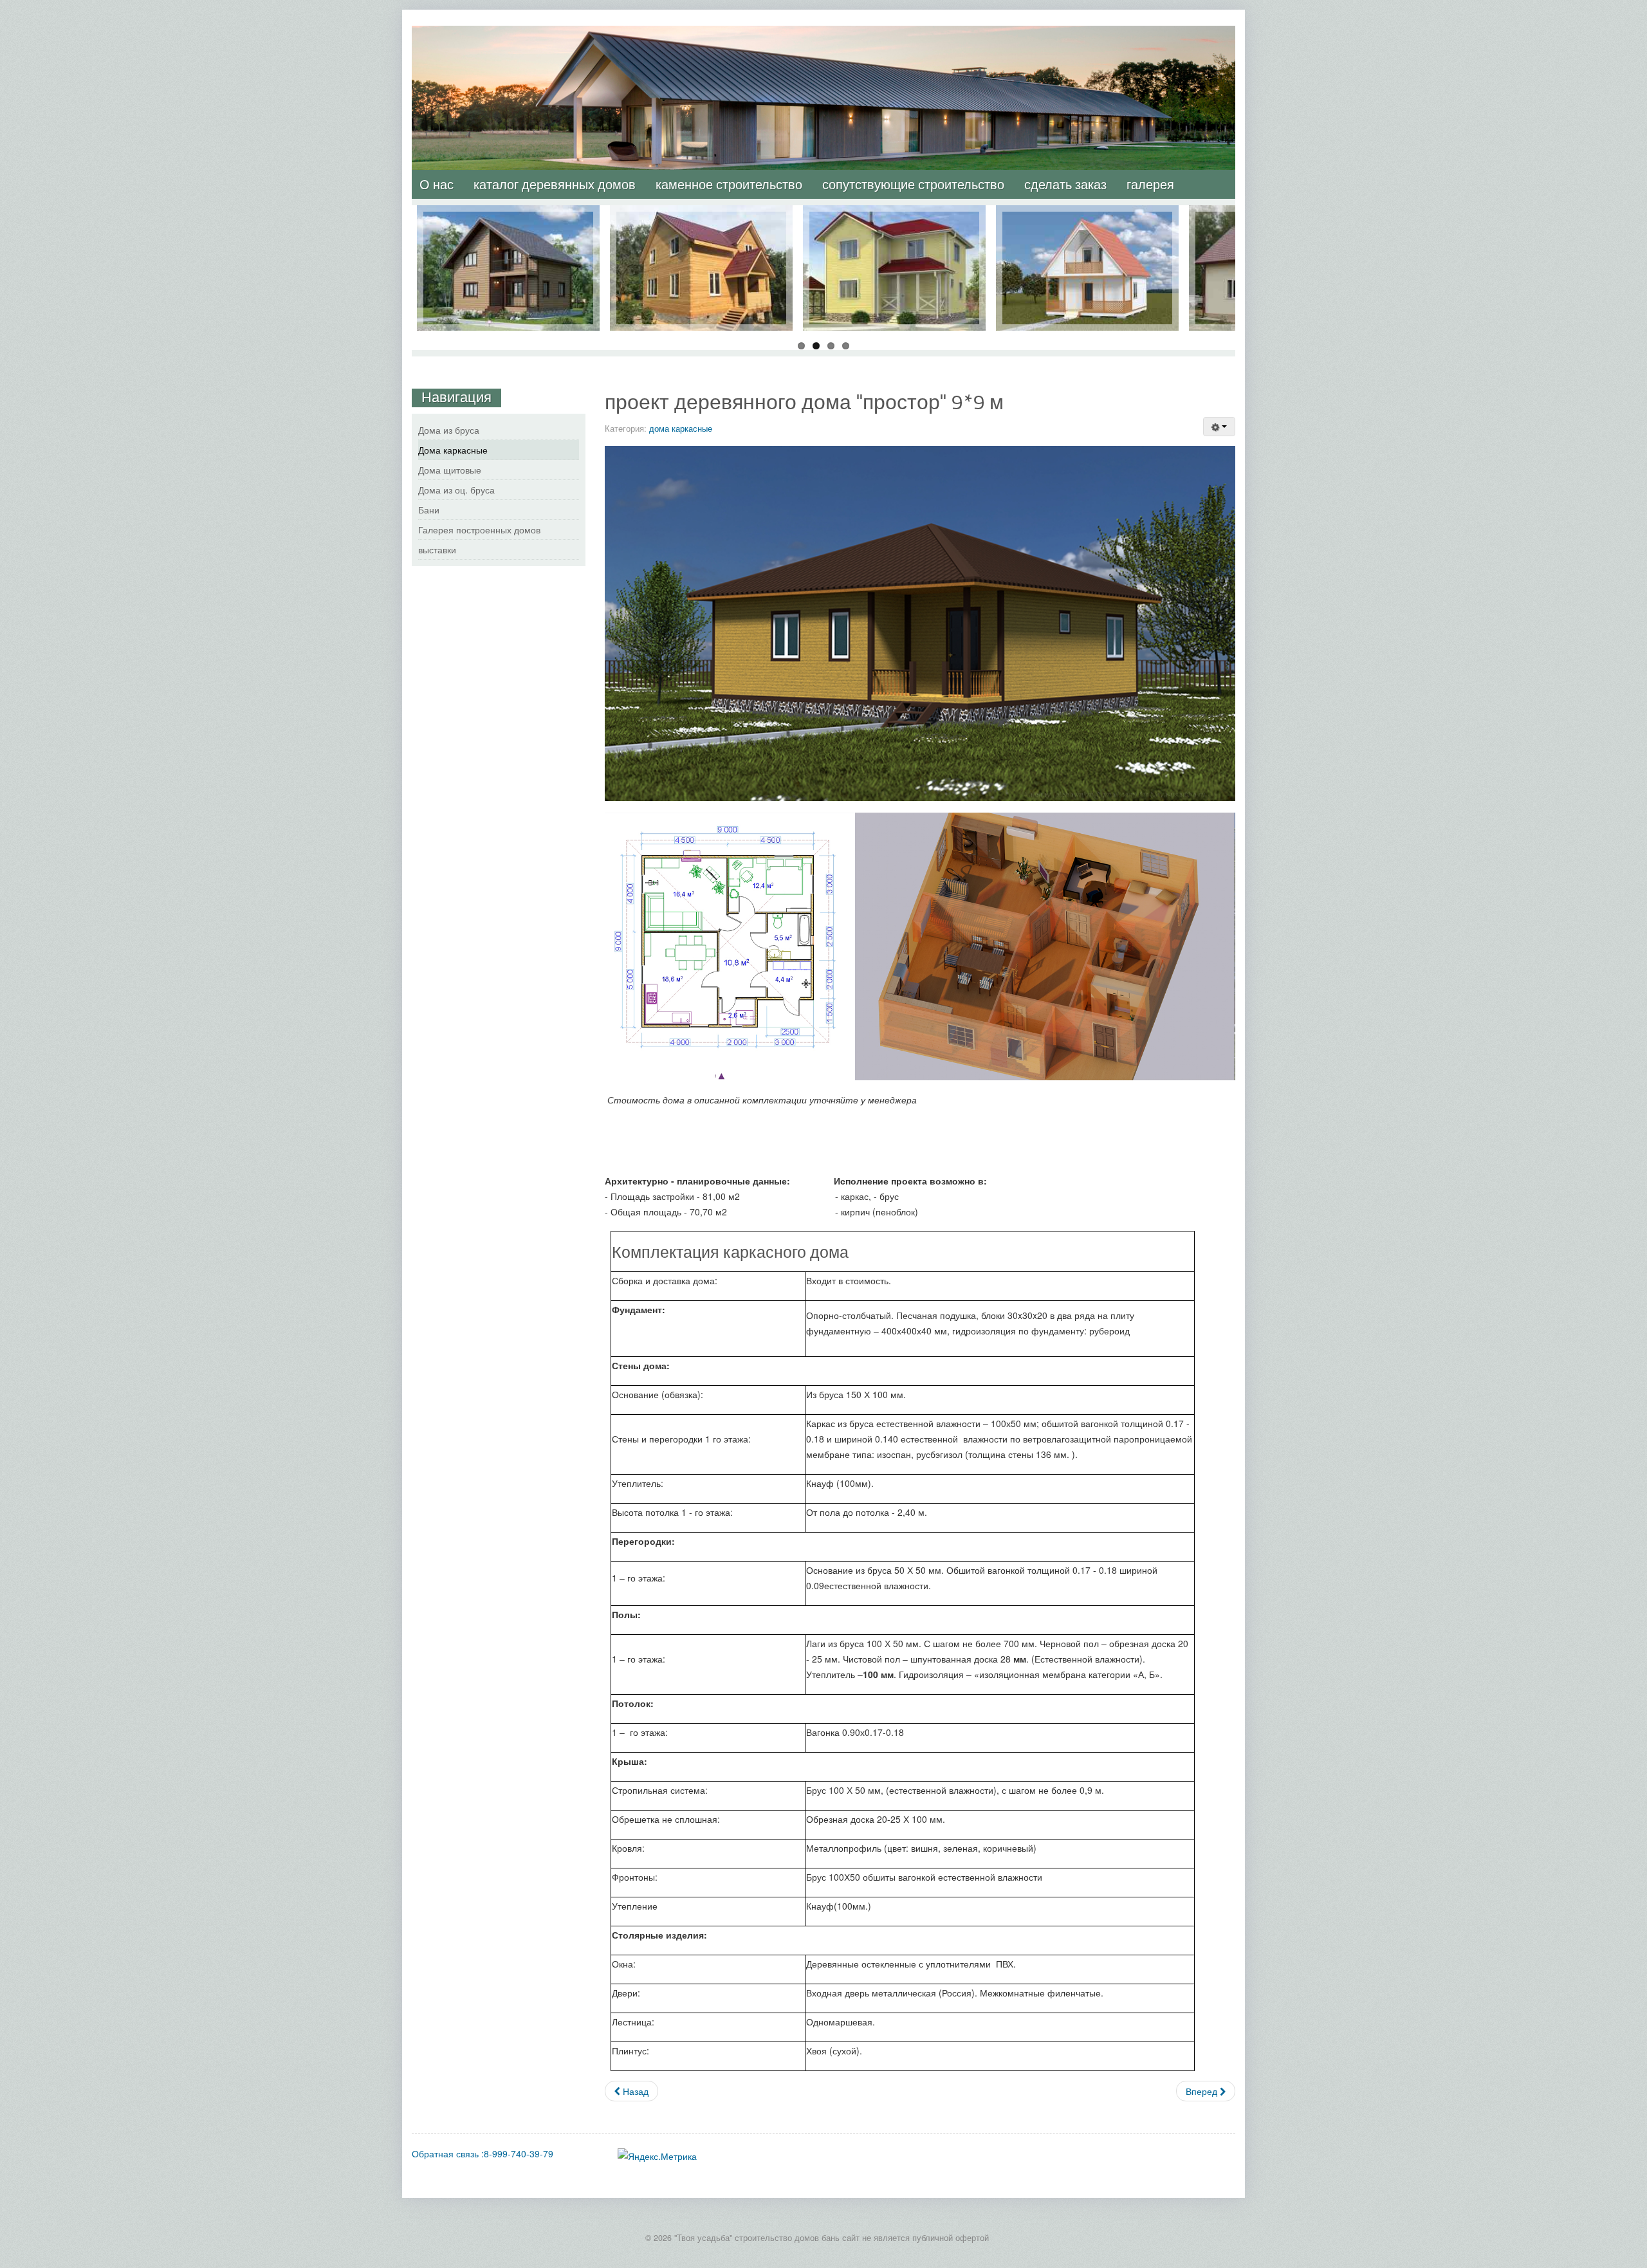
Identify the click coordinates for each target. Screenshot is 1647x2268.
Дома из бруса (449, 430)
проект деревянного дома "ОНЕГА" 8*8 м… (509, 225)
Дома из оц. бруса (456, 490)
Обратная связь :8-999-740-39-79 (483, 2153)
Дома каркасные (453, 450)
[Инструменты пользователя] (1219, 427)
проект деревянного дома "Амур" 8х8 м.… (701, 225)
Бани (429, 510)
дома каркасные (681, 428)
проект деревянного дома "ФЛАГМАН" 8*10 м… (895, 225)
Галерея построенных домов (479, 530)
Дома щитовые (450, 470)
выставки (437, 549)
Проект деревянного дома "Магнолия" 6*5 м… (1087, 225)
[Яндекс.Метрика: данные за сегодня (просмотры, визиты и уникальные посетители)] (657, 2156)
